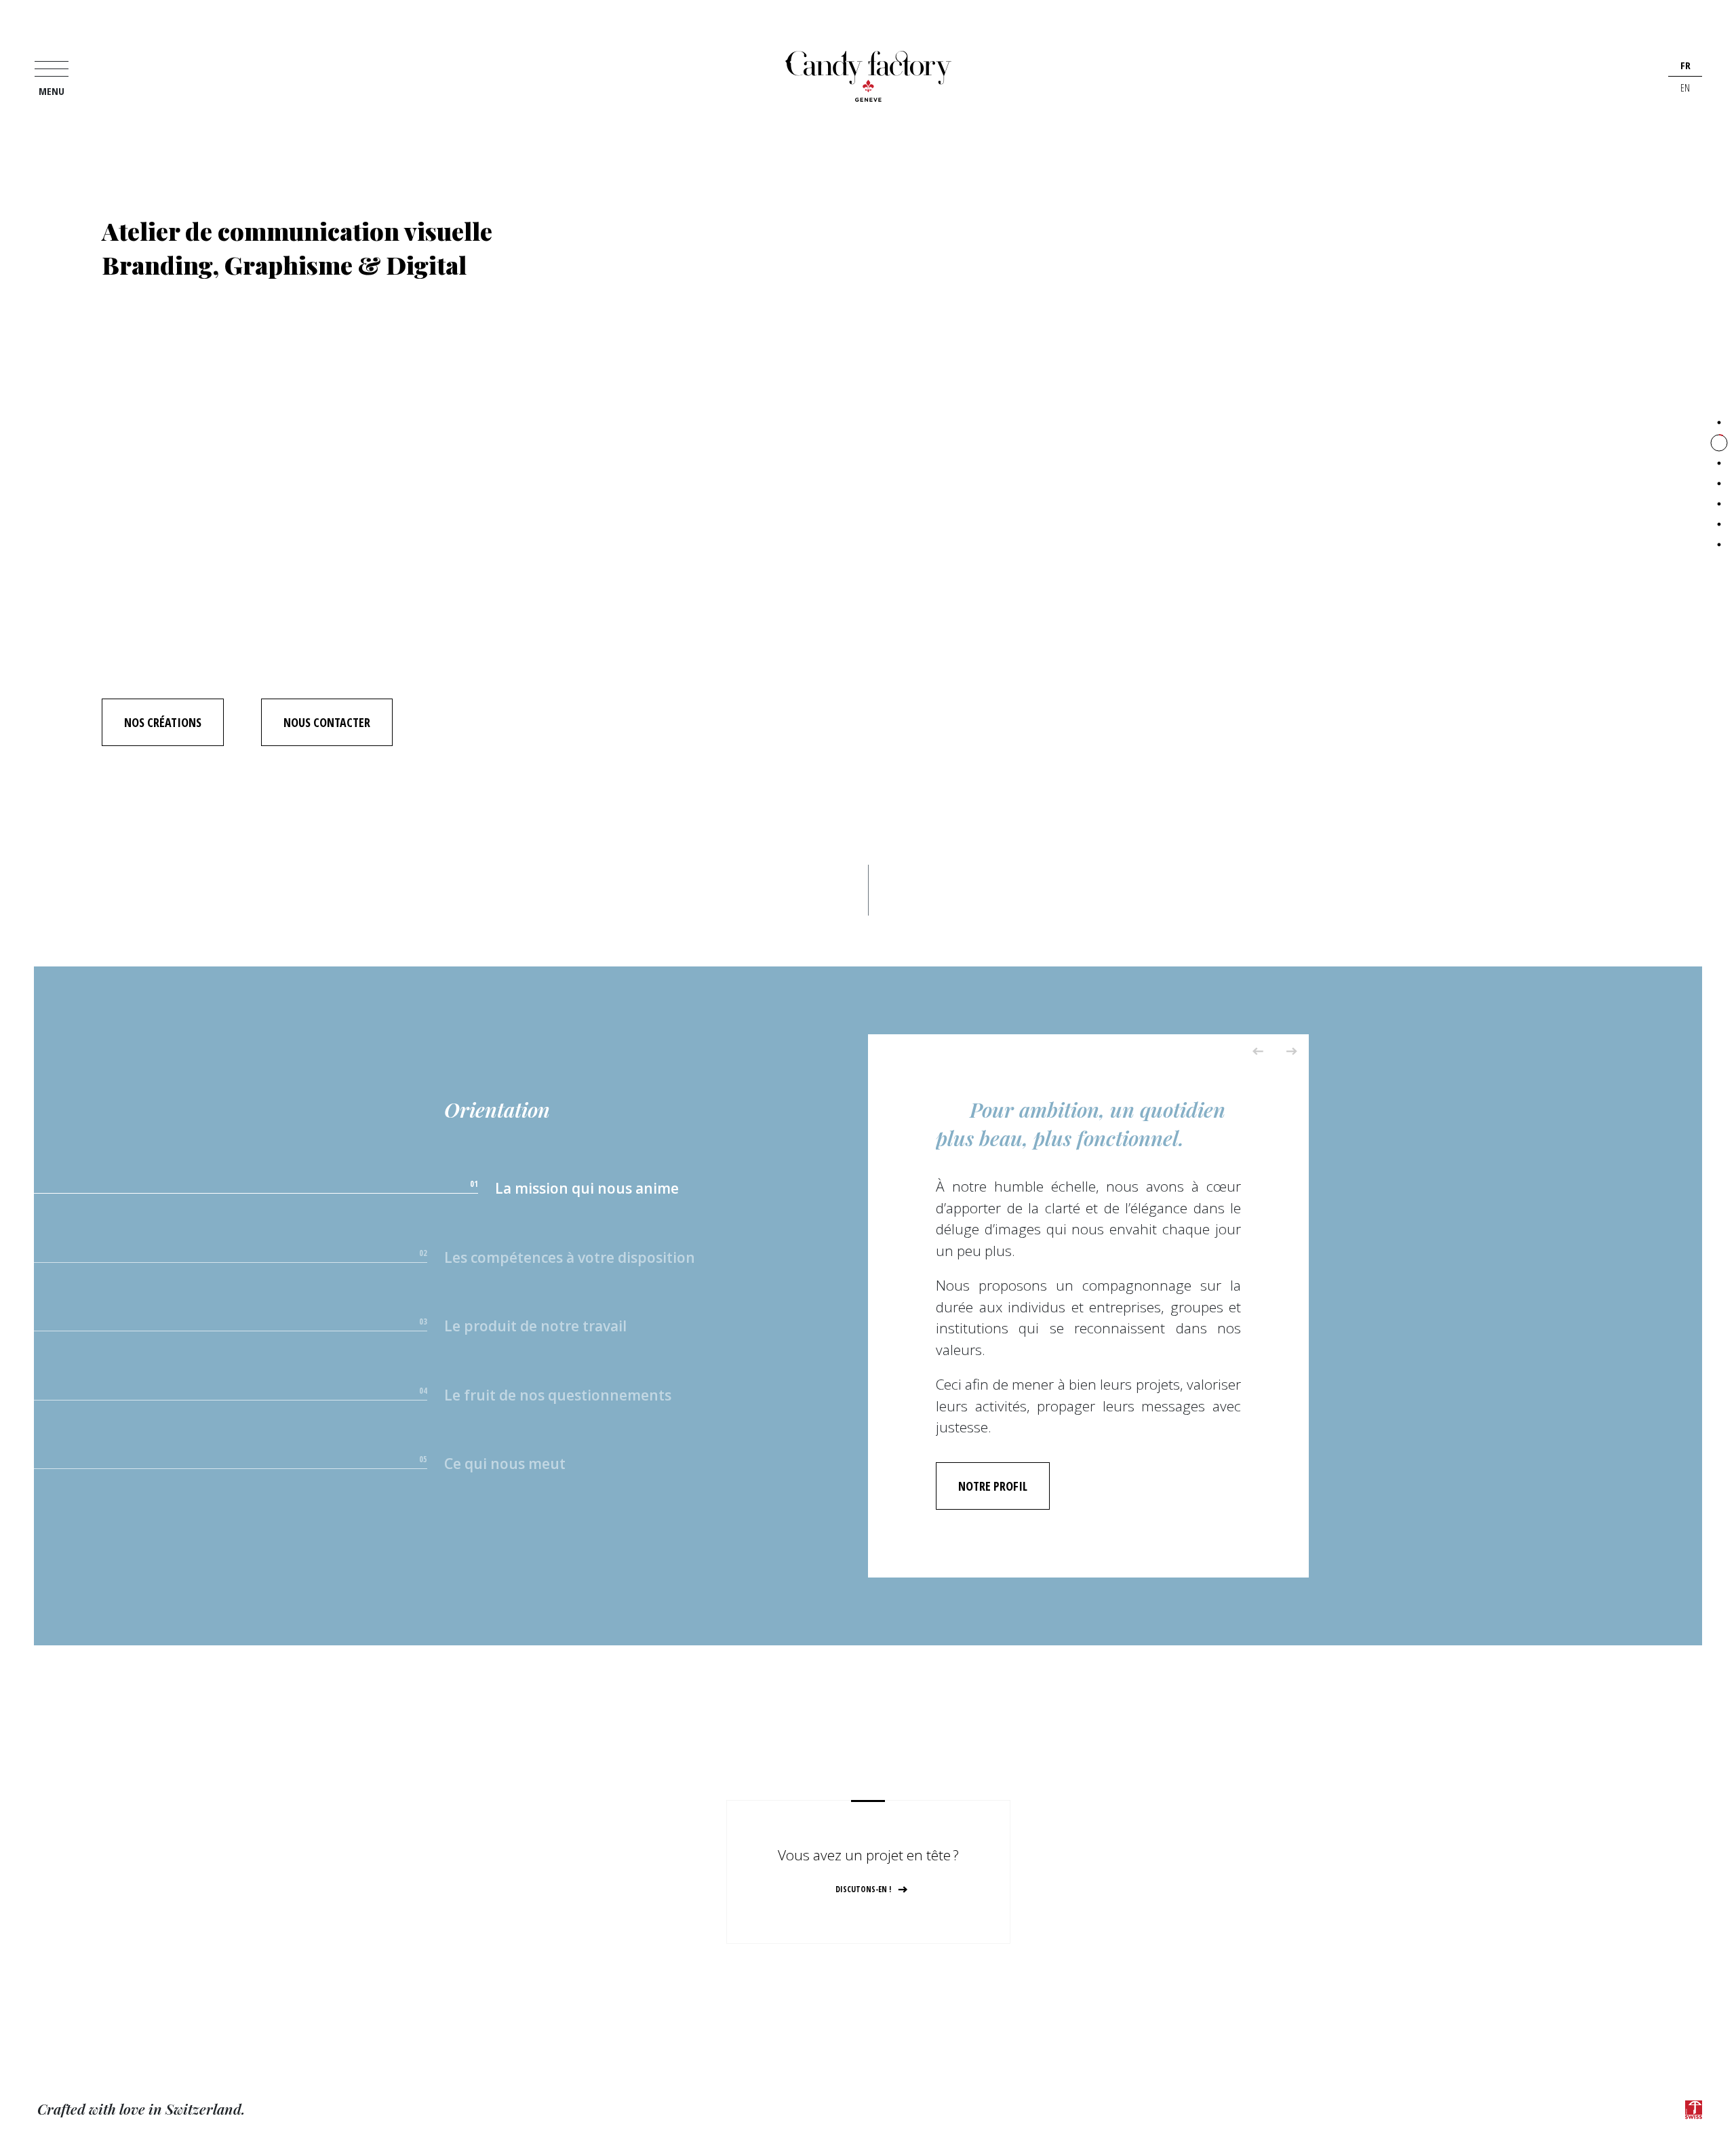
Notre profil (993, 1486)
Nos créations (163, 722)
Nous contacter (327, 722)
